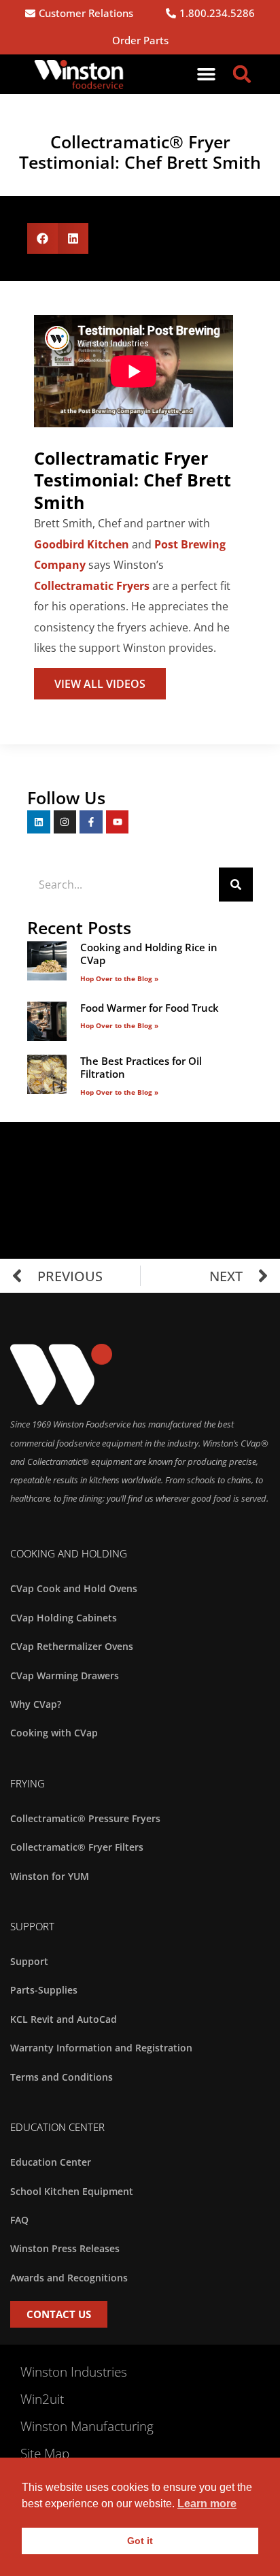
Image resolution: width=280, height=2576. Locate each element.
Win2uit (42, 2399)
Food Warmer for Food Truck (150, 1008)
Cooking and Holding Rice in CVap (149, 954)
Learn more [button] (207, 2504)
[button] (207, 74)
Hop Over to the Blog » (119, 978)
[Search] (236, 885)
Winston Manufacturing (87, 2426)
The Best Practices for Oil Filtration (141, 1068)
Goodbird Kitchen (82, 544)
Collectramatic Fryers (92, 586)
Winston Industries (74, 2372)
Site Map (45, 2454)
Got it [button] (140, 2541)
